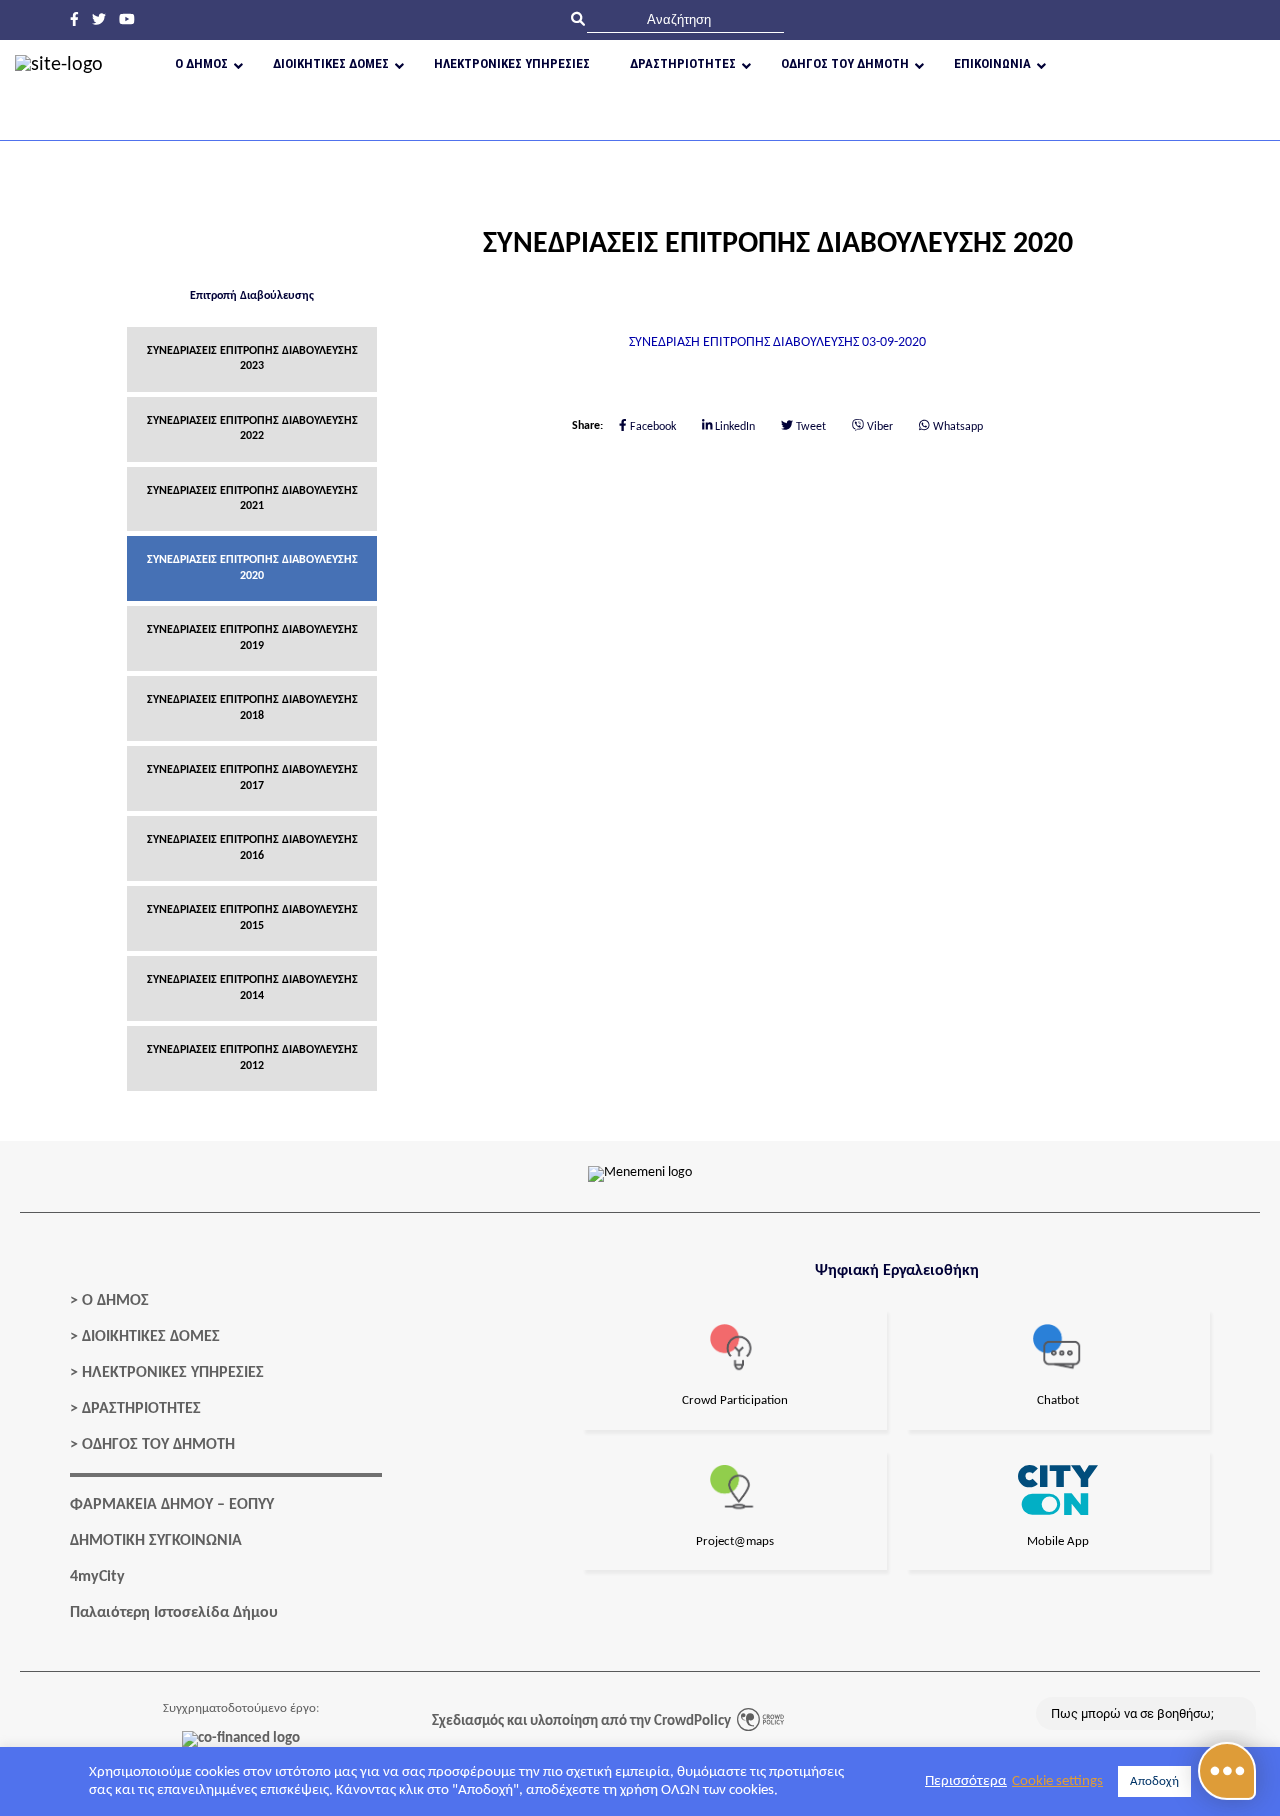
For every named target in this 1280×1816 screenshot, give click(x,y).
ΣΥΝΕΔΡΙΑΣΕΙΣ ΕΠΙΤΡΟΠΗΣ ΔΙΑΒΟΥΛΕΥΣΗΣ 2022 (252, 428)
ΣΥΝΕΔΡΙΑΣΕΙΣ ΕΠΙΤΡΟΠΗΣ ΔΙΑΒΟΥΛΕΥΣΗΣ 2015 (252, 917)
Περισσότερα (966, 1781)
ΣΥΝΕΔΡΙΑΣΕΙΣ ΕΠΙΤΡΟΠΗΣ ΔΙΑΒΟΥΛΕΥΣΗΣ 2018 (252, 707)
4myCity (97, 1577)
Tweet (809, 427)
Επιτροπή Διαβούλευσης (252, 296)
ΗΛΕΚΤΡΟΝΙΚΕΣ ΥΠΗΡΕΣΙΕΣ (173, 1373)
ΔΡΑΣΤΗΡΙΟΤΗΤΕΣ (141, 1409)
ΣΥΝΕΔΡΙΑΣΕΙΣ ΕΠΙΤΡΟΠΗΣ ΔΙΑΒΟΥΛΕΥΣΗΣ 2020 (252, 567)
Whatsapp (956, 427)
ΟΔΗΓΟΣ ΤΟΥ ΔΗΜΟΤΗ (158, 1445)
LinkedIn (733, 427)
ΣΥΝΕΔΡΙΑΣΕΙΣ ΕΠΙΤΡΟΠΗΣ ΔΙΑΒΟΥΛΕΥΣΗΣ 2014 (252, 987)
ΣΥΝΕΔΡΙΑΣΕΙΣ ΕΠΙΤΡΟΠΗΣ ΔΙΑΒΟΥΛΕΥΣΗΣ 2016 (252, 847)
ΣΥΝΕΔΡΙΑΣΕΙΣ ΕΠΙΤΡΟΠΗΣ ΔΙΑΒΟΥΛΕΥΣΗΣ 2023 (252, 358)
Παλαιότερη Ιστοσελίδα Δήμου (174, 1613)
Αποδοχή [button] (1154, 1781)
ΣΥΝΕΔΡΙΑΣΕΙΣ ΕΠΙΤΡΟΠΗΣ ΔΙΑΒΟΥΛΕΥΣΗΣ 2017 (252, 777)
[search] (685, 19)
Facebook (651, 427)
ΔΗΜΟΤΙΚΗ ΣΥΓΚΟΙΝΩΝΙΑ (156, 1541)
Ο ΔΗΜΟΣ (115, 1301)
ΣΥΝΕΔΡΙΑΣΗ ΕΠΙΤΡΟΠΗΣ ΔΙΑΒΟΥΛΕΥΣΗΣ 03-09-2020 (777, 342)
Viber (878, 427)
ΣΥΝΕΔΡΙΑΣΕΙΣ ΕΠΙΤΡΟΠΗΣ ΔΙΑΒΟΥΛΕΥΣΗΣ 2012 (252, 1057)
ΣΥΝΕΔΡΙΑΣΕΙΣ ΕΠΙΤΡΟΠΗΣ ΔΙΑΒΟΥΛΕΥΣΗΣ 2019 (252, 637)
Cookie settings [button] (1057, 1781)
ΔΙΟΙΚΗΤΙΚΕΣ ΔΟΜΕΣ (151, 1337)
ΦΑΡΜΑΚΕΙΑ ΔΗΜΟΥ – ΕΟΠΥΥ (172, 1505)
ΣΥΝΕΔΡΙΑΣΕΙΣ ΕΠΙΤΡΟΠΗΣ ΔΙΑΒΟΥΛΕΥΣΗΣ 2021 (252, 498)
